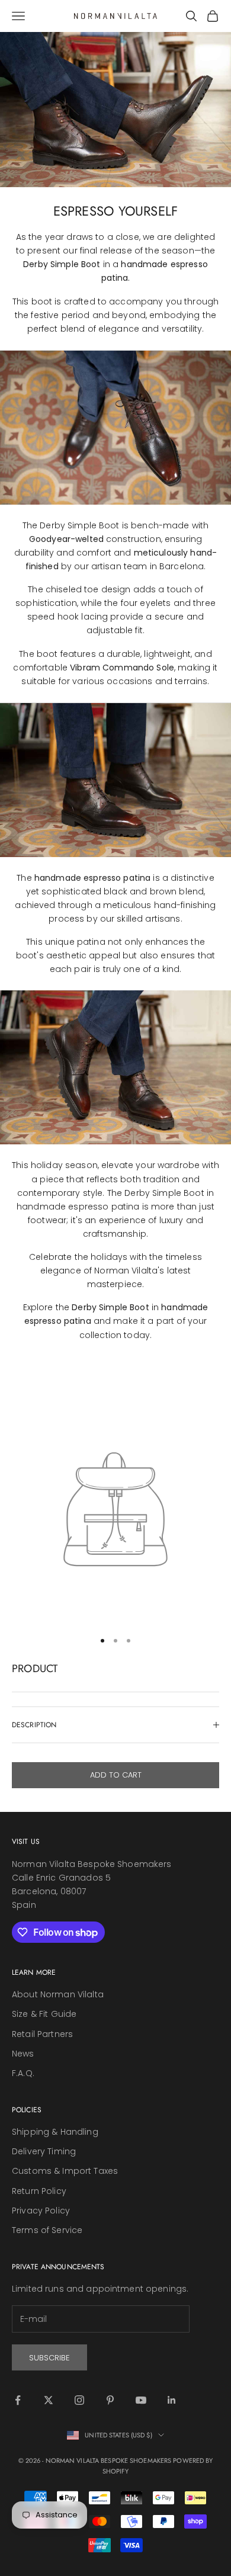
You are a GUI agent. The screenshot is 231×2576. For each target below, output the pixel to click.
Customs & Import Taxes (65, 2171)
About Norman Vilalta (58, 1994)
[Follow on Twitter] (49, 2400)
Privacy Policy (41, 2211)
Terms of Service (47, 2230)
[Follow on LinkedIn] (172, 2400)
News (23, 2054)
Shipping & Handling (55, 2132)
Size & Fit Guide (44, 2014)
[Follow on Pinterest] (110, 2400)
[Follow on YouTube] (141, 2400)
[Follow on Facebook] (18, 2400)
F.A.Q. (23, 2073)
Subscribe (49, 2358)
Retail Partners (42, 2034)
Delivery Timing (44, 2151)
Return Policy (39, 2191)
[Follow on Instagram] (79, 2400)
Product (35, 1669)
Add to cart (116, 1775)
